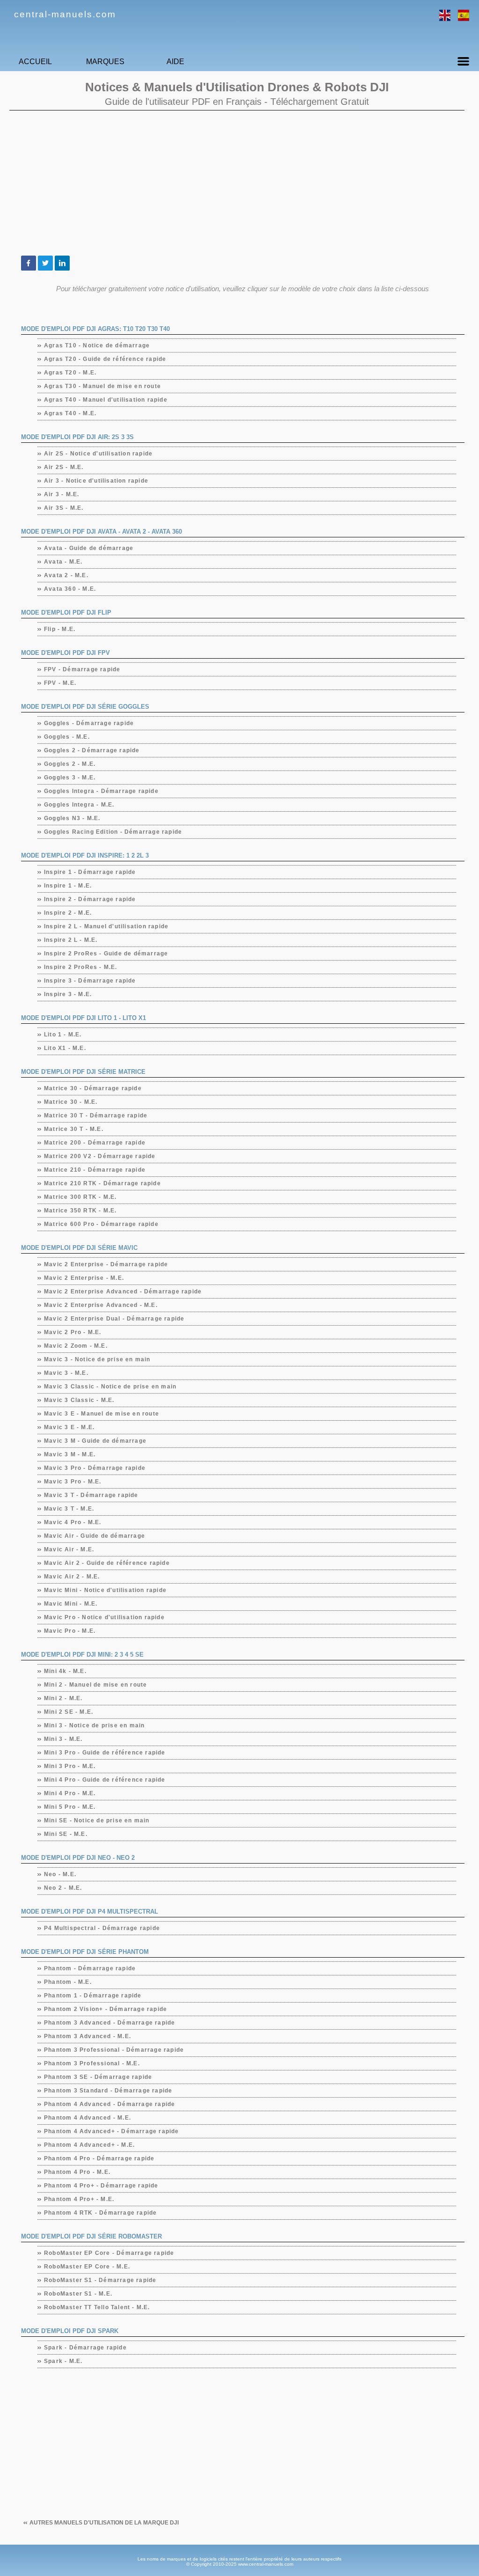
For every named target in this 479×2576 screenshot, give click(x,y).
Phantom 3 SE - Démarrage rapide (98, 2077)
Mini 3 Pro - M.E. (70, 1766)
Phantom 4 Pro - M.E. (77, 2172)
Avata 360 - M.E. (70, 589)
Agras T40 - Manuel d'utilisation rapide (106, 400)
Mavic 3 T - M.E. (69, 1509)
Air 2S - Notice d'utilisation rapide (98, 454)
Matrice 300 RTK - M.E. (80, 1197)
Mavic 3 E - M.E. (69, 1427)
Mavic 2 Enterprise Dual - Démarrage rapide (114, 1319)
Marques (105, 62)
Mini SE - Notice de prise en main (97, 1820)
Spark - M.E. (63, 2361)
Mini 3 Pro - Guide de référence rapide (105, 1753)
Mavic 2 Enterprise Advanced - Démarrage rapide (123, 1292)
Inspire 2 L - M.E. (71, 940)
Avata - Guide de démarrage (89, 548)
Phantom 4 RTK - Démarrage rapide (101, 2213)
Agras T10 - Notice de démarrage (97, 345)
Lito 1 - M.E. (63, 1035)
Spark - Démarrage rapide (86, 2348)
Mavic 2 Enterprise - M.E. (84, 1278)
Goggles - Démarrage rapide (89, 723)
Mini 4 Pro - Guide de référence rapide (105, 1780)
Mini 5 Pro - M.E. (70, 1807)
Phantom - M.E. (68, 1982)
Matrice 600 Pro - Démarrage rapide (102, 1224)
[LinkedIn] (62, 263)
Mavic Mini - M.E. (71, 1604)
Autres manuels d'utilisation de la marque (104, 2523)
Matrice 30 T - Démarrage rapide (96, 1116)
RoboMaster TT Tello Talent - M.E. (97, 2307)
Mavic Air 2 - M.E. (72, 1577)
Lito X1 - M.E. (65, 1048)
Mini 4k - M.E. (65, 1671)
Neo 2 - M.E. (63, 1888)
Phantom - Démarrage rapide (90, 1968)
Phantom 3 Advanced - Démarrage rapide (110, 2023)
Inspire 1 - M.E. (68, 886)
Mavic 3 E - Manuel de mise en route (102, 1414)
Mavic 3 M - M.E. (70, 1454)
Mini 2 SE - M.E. (69, 1712)
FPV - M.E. (60, 683)
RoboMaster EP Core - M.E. (87, 2267)
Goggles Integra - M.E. (79, 805)
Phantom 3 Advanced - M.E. (88, 2036)
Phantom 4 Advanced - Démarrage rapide (110, 2104)
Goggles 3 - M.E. (70, 778)
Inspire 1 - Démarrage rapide (90, 872)
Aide (175, 62)
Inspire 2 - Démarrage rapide (90, 899)
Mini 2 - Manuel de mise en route (96, 1685)
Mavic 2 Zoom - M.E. (76, 1346)
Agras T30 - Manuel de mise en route (103, 386)
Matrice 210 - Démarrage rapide (95, 1170)
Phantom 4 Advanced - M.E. (88, 2118)
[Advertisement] (237, 183)
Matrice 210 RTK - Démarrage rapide (103, 1183)
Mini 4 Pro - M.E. (70, 1793)
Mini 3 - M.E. (64, 1739)
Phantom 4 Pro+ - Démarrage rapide (102, 2186)
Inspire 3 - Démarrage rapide (90, 981)
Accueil (35, 62)
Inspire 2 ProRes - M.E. (81, 967)
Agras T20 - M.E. (70, 373)
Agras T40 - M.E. (70, 413)
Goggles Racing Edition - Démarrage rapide (113, 832)
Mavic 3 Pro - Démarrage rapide (95, 1468)
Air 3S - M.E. (64, 508)
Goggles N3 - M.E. (72, 818)
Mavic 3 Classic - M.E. (79, 1400)
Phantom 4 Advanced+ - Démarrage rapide (112, 2131)
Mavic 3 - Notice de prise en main (98, 1359)
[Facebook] (29, 263)
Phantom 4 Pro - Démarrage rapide (99, 2158)
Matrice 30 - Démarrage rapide (93, 1088)
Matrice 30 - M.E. (71, 1102)
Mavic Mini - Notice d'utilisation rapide (105, 1590)
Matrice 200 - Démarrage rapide (95, 1143)
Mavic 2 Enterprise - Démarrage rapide (106, 1264)
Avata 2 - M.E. (66, 575)
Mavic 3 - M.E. (66, 1373)
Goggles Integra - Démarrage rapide (102, 791)
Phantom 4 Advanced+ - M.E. (90, 2145)
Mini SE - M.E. (66, 1834)
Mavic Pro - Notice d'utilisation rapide (105, 1617)
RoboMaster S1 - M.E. (78, 2294)
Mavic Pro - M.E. (70, 1631)
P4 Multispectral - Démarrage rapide (102, 1928)
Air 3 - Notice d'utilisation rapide (96, 481)
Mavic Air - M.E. (69, 1549)
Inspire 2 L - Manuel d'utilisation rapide (106, 926)
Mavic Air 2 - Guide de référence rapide (107, 1563)
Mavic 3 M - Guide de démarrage (95, 1441)
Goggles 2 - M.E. (70, 764)
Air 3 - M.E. (62, 494)
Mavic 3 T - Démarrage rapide (91, 1495)
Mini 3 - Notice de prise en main (94, 1725)
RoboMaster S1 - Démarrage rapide (100, 2280)
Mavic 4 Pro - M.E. (73, 1522)
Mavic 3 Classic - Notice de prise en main (110, 1387)
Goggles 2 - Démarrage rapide (92, 750)
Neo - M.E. (60, 1874)
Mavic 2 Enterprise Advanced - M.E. (101, 1305)
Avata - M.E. (63, 562)
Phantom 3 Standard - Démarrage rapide (108, 2091)
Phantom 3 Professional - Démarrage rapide (114, 2050)
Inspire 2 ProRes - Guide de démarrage (106, 954)
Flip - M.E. (60, 629)
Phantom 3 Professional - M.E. (92, 2063)
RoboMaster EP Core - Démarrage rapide (109, 2253)
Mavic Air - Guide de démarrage (95, 1536)
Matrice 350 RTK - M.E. (80, 1211)
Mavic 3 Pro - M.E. (73, 1482)
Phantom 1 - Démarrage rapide (93, 1996)
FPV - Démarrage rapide (82, 669)
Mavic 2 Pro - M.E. (73, 1332)
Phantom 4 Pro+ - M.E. (79, 2199)
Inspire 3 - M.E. (68, 994)
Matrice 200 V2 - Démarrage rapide (100, 1156)
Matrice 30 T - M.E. (74, 1129)
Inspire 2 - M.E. (68, 913)
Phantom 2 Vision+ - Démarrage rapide (106, 2009)
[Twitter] (45, 263)
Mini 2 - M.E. (64, 1698)
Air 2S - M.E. (64, 467)
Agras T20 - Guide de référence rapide (105, 359)
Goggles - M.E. (67, 737)
